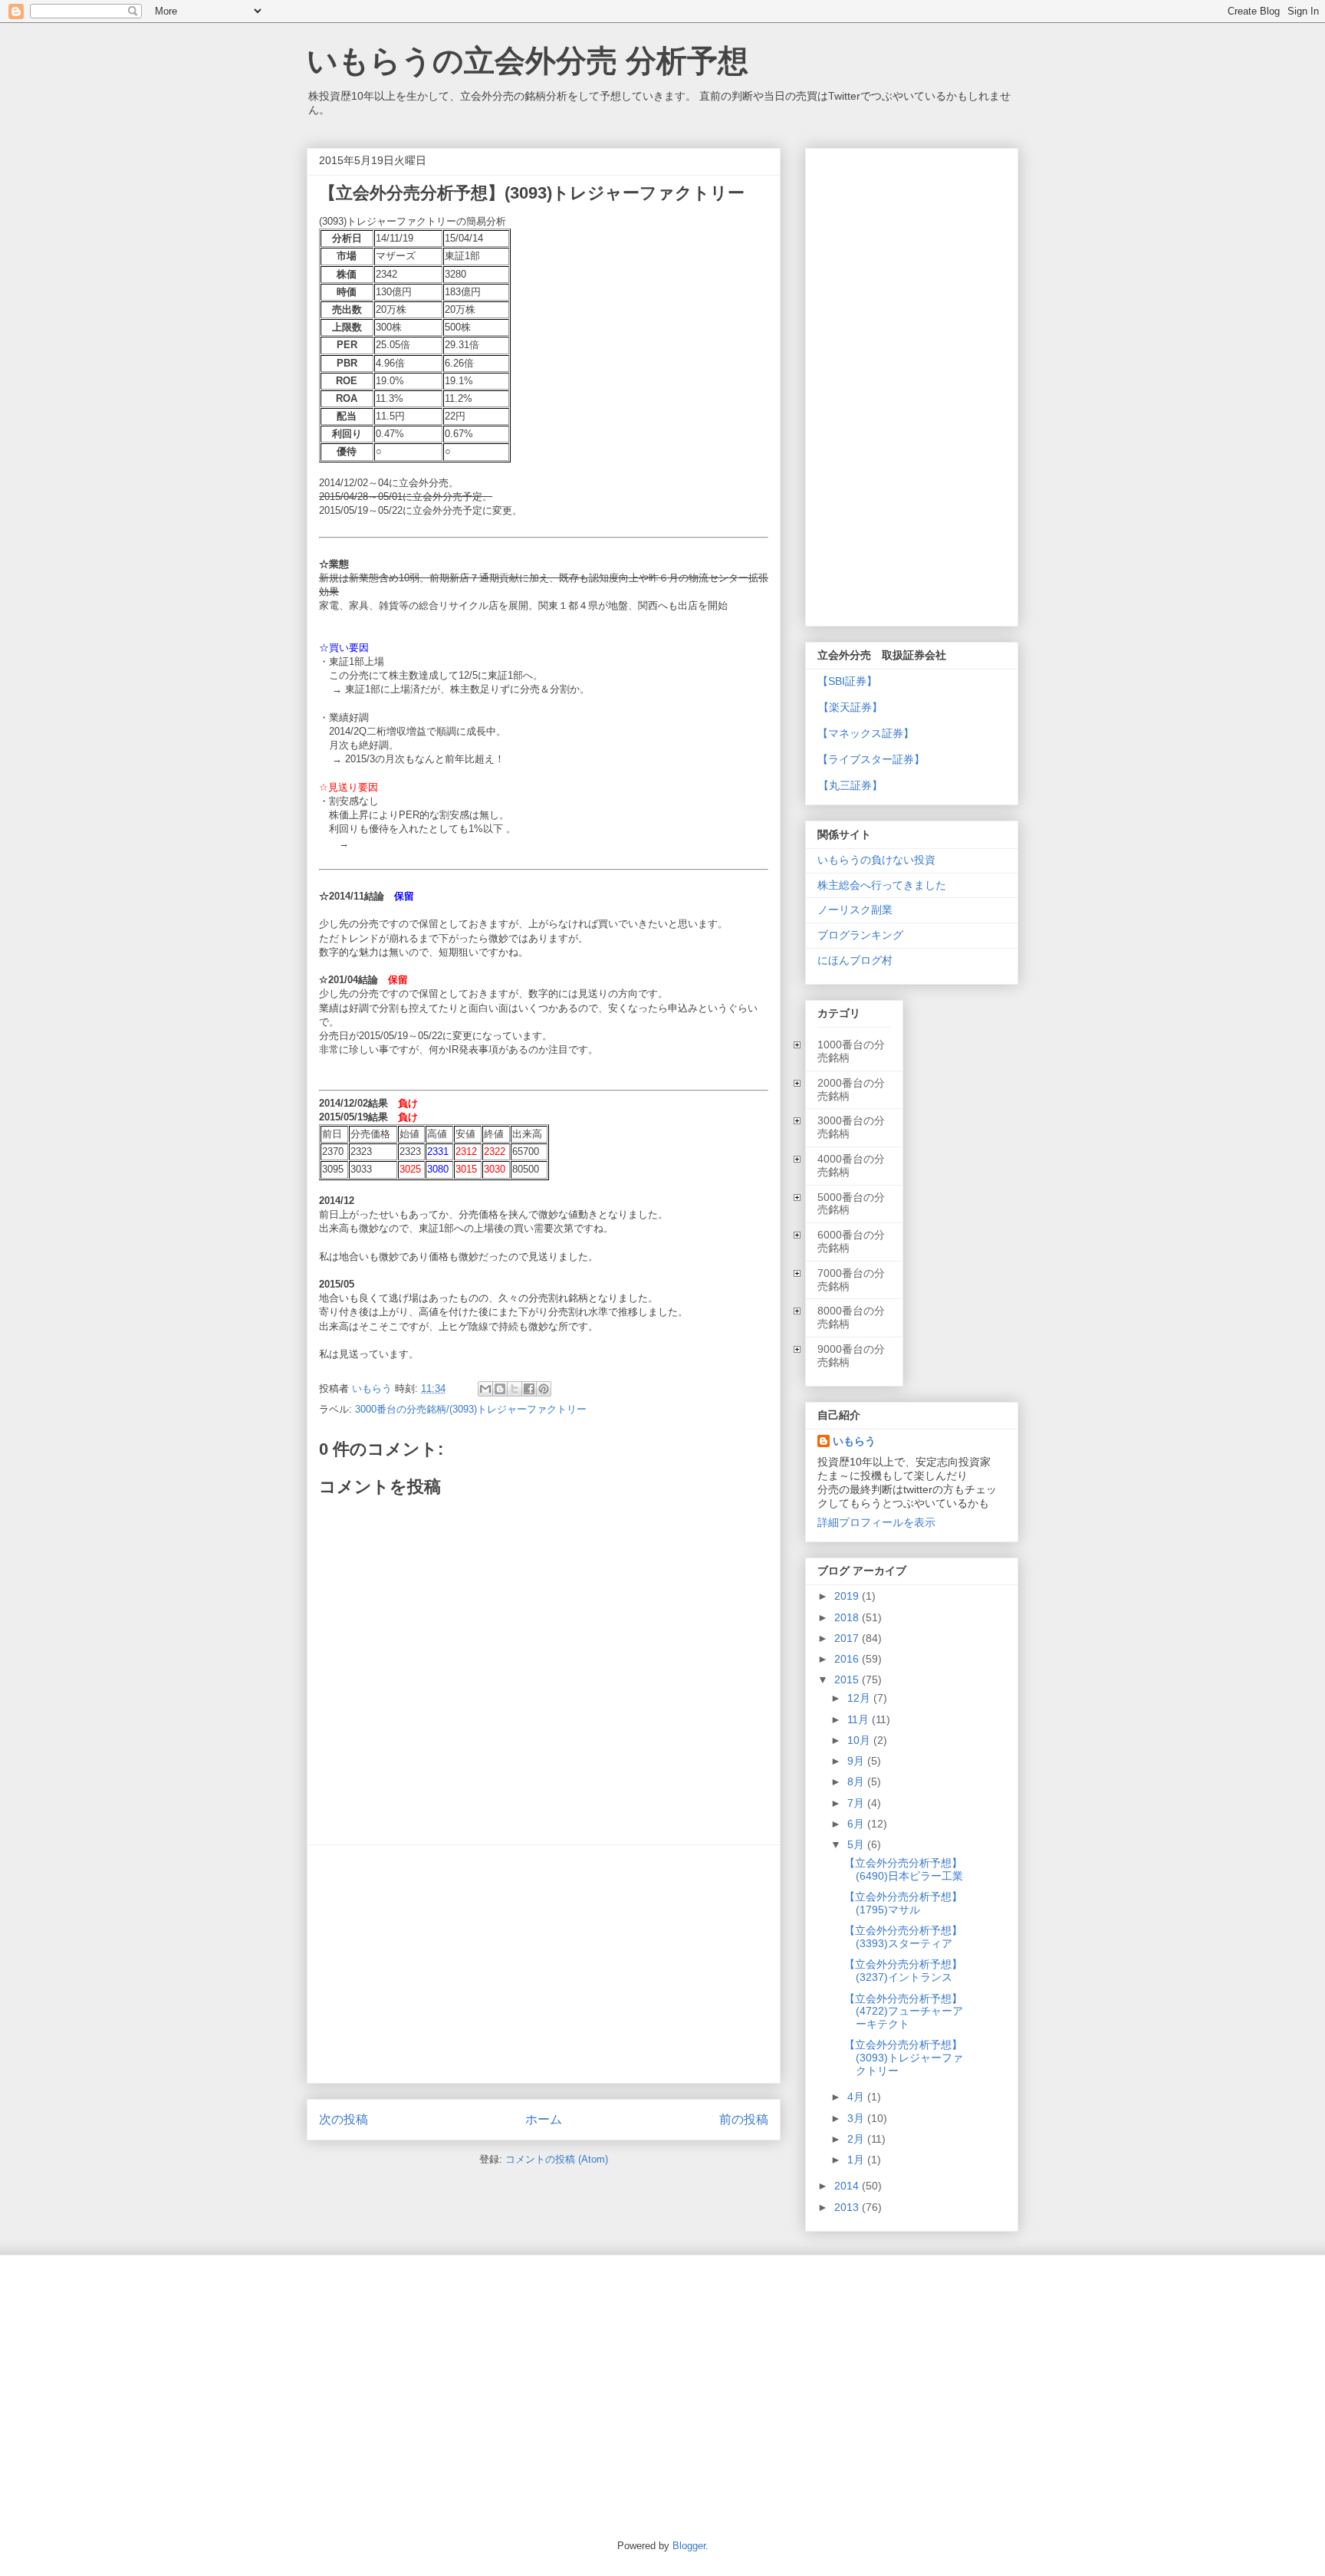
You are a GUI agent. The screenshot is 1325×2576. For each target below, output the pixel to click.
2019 (848, 1596)
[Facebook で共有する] (529, 1389)
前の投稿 (744, 2119)
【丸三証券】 (850, 785)
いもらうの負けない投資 (876, 860)
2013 (848, 2207)
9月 (857, 1761)
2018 (848, 1617)
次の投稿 (344, 2119)
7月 (857, 1803)
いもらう (854, 1441)
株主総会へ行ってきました (882, 885)
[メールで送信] (485, 1389)
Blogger (689, 2546)
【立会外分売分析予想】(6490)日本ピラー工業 (904, 1869)
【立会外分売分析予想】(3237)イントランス (903, 1971)
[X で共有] (515, 1389)
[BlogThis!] (500, 1389)
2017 (848, 1638)
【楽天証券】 (850, 707)
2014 (848, 2186)
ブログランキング (860, 935)
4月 (857, 2097)
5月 (857, 1844)
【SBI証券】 (847, 681)
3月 (857, 2118)
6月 (857, 1824)
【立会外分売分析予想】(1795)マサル (903, 1903)
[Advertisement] (544, 1964)
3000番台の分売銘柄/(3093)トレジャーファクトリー (471, 1409)
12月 (860, 1698)
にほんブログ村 (855, 960)
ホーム (544, 2119)
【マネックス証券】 (866, 733)
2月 (857, 2139)
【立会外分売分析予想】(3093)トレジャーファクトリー (904, 2058)
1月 (857, 2160)
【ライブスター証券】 (871, 759)
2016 (848, 1659)
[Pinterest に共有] (544, 1389)
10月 (860, 1740)
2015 (848, 1679)
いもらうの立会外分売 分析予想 (528, 61)
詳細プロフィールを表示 (876, 1522)
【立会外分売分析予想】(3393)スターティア (903, 1937)
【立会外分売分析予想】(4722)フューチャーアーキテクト (904, 2012)
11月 (860, 1719)
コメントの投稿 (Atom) (557, 2159)
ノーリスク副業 (855, 910)
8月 (857, 1781)
